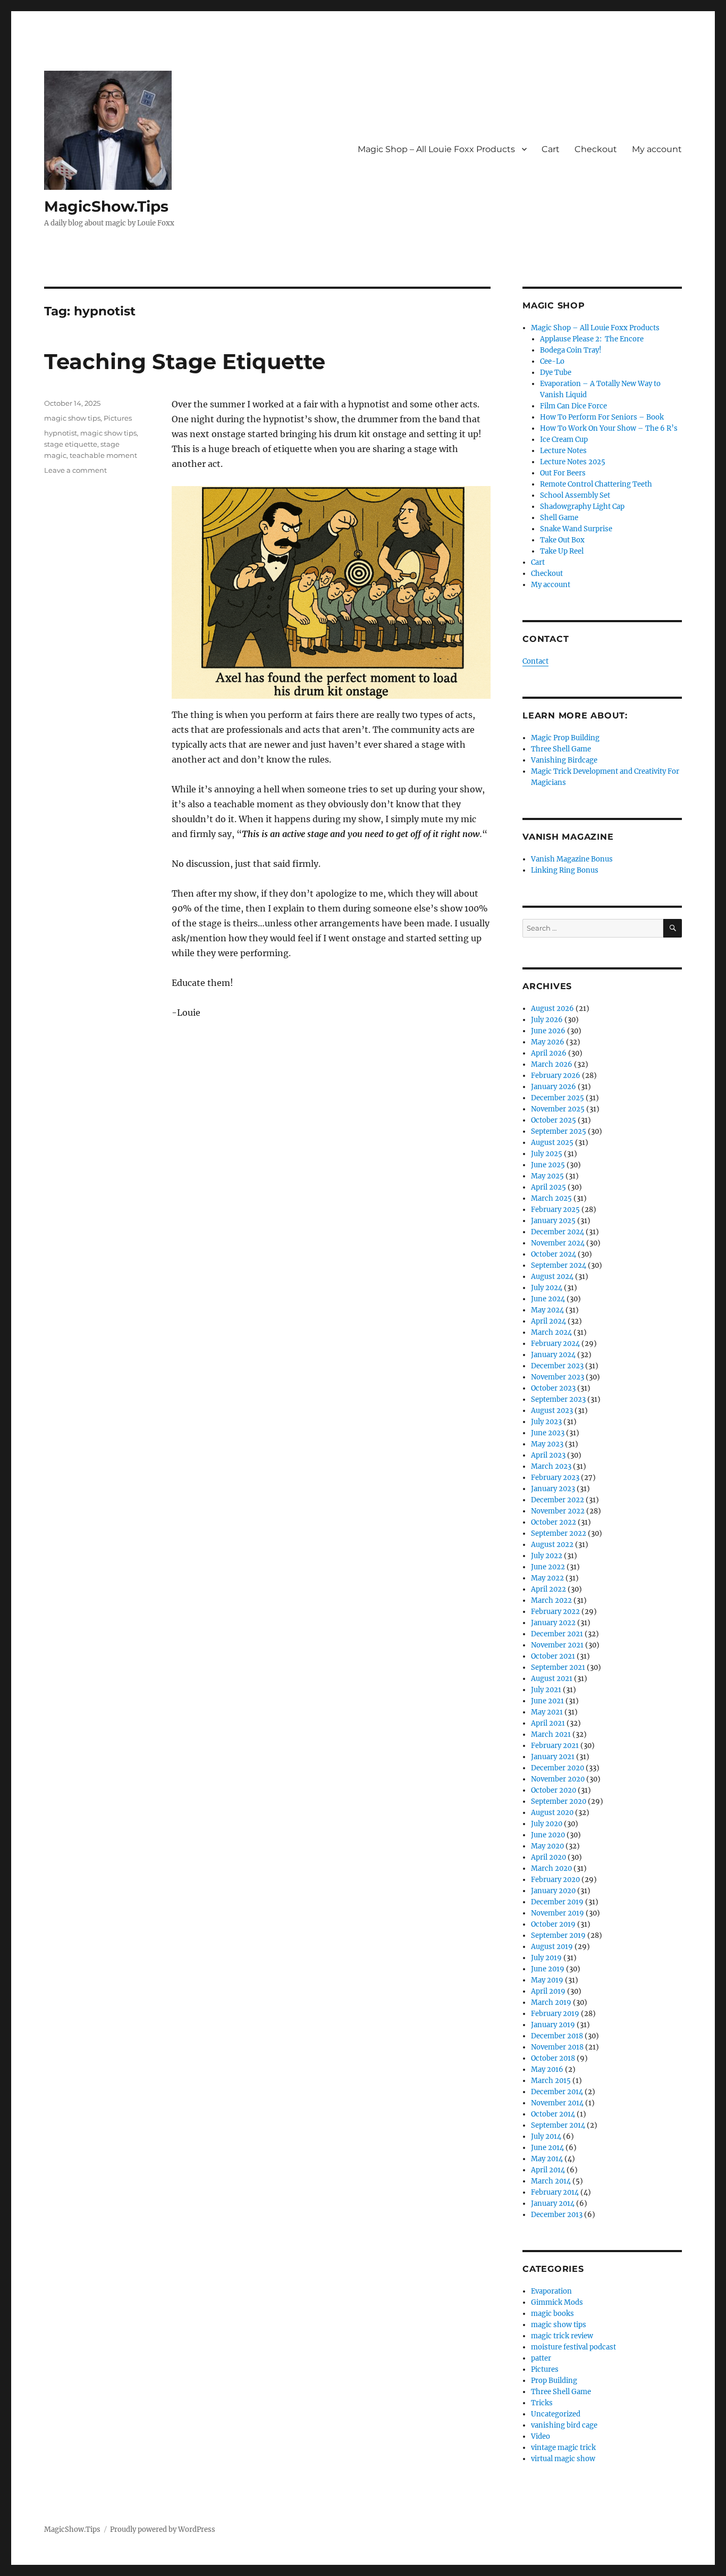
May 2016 (547, 2069)
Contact (535, 661)
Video (541, 2436)
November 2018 (557, 2047)
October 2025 (554, 1120)
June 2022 (548, 1567)
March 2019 (551, 2002)
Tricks (542, 2403)
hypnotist (61, 433)
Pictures (118, 418)
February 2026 (556, 1076)
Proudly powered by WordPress (163, 2529)
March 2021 (551, 1734)
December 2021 (557, 1634)
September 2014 (558, 2125)
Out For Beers (563, 473)
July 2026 (547, 1020)
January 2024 (553, 1355)
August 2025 (552, 1143)
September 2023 (558, 1399)
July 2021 (546, 1690)
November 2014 (557, 2103)
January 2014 (553, 2203)
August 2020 (552, 1813)
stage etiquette (71, 444)
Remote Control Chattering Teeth (596, 484)
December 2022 (558, 1500)
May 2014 (547, 2159)
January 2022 (553, 1623)
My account (657, 149)
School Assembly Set (575, 495)
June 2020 (548, 1835)
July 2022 (547, 1556)
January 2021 (553, 1757)
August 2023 (552, 1411)
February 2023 (555, 1478)
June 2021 (547, 1701)
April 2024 (548, 1321)
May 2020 (547, 1846)
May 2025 (547, 1176)
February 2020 (555, 1880)
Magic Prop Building (565, 738)
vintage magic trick (563, 2448)
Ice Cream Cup (564, 440)
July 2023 (546, 1422)
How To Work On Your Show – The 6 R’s (609, 428)
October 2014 (553, 2114)
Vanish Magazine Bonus (572, 859)
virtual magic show (563, 2459)
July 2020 (547, 1824)
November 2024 (558, 1243)
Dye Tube (556, 373)
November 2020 (558, 1779)
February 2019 (555, 2014)
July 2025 (547, 1154)
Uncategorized (556, 2414)
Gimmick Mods (557, 2302)
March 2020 (551, 1868)
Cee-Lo (552, 361)
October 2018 (553, 2058)
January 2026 (554, 1087)
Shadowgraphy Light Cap (582, 507)
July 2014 (546, 2136)
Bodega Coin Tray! (571, 350)
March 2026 (552, 1064)
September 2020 (559, 1801)
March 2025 (551, 1198)
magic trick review (562, 2336)
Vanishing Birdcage (564, 760)
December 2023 (557, 1366)
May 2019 (547, 1980)
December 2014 (557, 2092)
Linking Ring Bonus (565, 870)
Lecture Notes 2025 (573, 462)
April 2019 (548, 1991)
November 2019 (558, 1913)
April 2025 (548, 1187)
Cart (551, 149)
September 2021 (558, 1667)
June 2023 (548, 1433)
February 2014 (555, 2192)
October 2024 (554, 1254)
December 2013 (557, 2215)
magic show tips (72, 418)
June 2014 (547, 2148)
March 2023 (551, 1466)
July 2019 (546, 1958)
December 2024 (558, 1232)
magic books (552, 2314)
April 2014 (548, 2170)
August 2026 (552, 1009)
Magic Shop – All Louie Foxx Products (436, 149)
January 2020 (553, 1891)
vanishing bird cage (564, 2425)
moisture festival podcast (573, 2347)
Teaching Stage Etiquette (185, 361)
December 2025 (558, 1098)
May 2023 (547, 1444)
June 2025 (548, 1165)
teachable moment (103, 455)
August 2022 (552, 1545)
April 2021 (548, 1723)
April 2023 (548, 1455)
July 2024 (547, 1288)
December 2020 (558, 1768)
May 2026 (548, 1042)
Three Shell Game (561, 749)
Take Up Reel (562, 551)
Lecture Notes (563, 451)
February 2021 (555, 1746)
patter (541, 2358)
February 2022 (555, 1612)
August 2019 (552, 1947)
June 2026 (548, 1031)
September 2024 (559, 1265)
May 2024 (547, 1310)
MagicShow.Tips (106, 206)
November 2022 (558, 1511)
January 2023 (553, 1489)
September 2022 (559, 1533)
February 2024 (555, 1344)
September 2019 (558, 1935)
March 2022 (551, 1600)
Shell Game (559, 518)
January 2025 (553, 1221)
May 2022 (547, 1578)
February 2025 (555, 1210)
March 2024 (551, 1332)
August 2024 (552, 1277)
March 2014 (551, 2181)
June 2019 (548, 1969)
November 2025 (558, 1109)
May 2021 (547, 1712)
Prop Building (554, 2381)
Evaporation (551, 2291)
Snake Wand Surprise (576, 529)
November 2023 (558, 1377)
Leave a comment (75, 470)
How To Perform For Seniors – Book (602, 417)
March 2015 (551, 2081)
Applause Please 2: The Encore (592, 339)
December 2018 (557, 2036)
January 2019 (553, 2025)
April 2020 (548, 1857)
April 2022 (548, 1589)
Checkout (596, 149)
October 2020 (554, 1790)
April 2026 (549, 1053)
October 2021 (553, 1656)
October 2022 (554, 1522)
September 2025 (559, 1131)
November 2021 (557, 1645)
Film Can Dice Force (573, 406)
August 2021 (552, 1679)
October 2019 (553, 1924)
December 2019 (557, 1902)
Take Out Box (562, 540)
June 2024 (548, 1299)
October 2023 (553, 1388)
